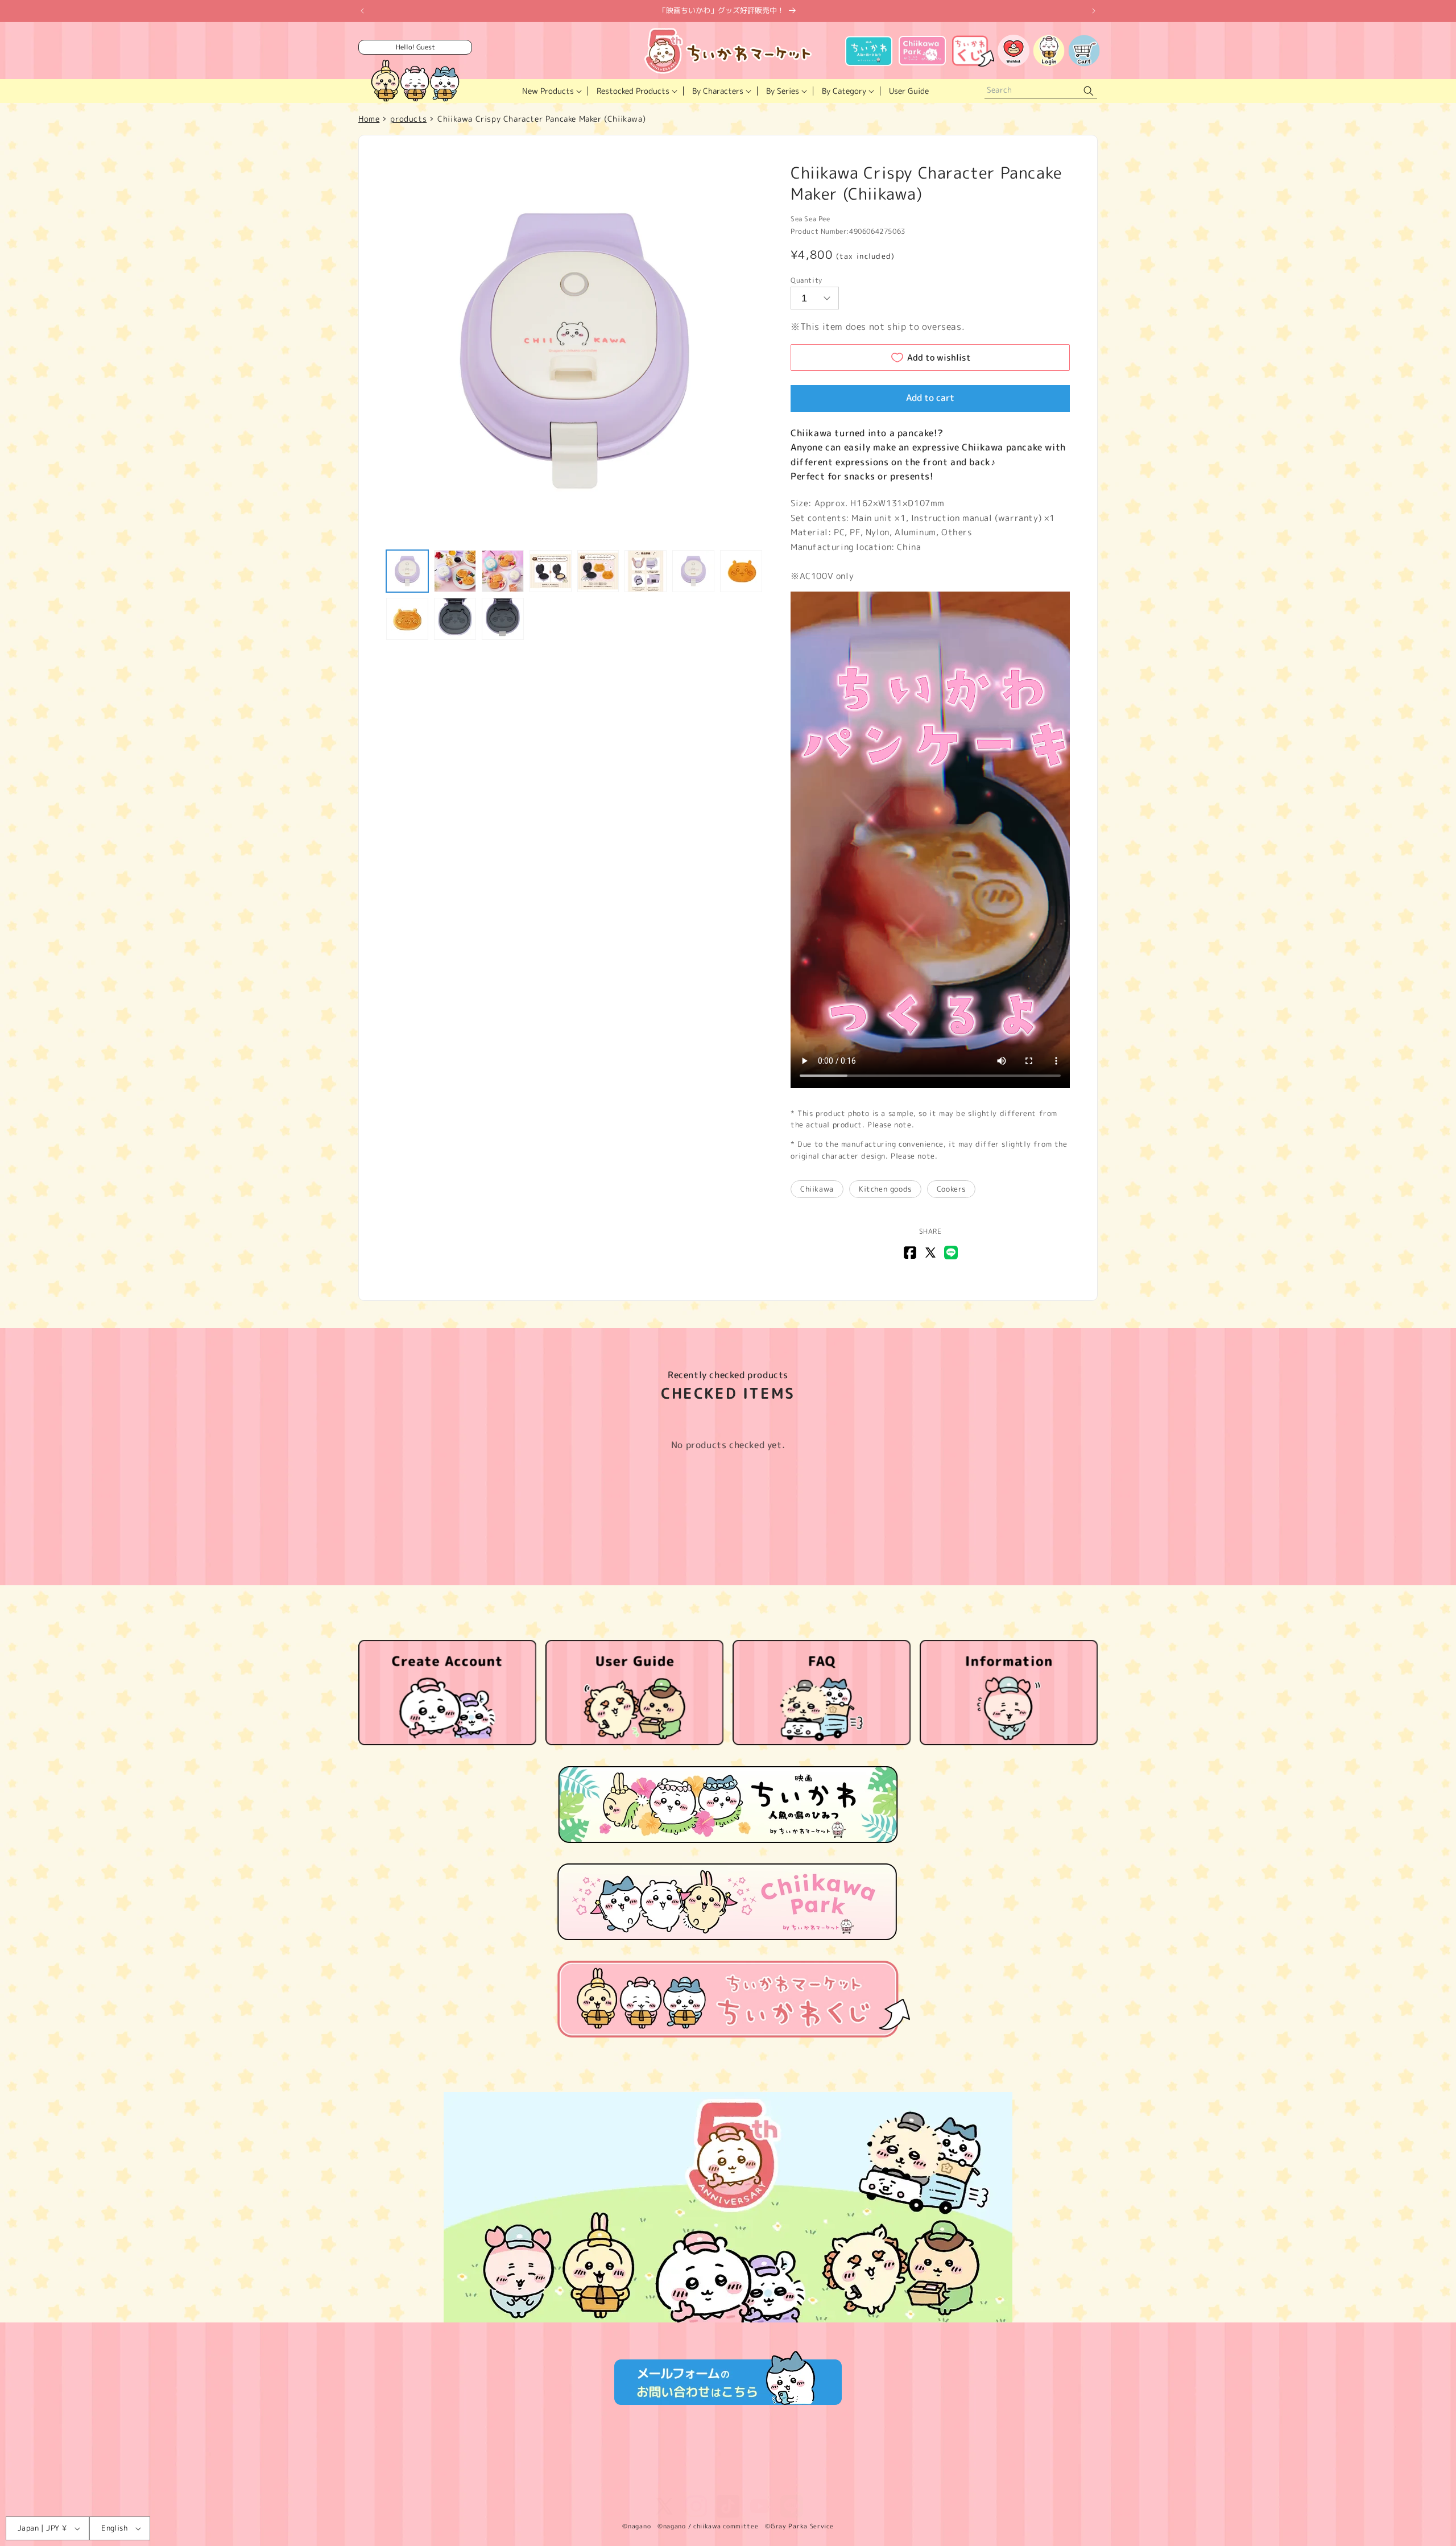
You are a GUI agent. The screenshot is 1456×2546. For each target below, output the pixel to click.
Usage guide (870, 2465)
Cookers (951, 1189)
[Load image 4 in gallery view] (551, 571)
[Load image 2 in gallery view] (455, 571)
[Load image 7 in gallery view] (693, 571)
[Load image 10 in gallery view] (455, 619)
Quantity (806, 280)
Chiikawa (817, 1189)
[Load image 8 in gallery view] (741, 571)
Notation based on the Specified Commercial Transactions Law (640, 2465)
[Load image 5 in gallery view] (598, 571)
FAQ (913, 2465)
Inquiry (946, 2465)
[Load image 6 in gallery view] (646, 571)
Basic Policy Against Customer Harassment (728, 2481)
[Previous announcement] (362, 11)
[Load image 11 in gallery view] (503, 619)
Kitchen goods (885, 1189)
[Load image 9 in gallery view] (407, 619)
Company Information (798, 2465)
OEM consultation (1003, 2465)
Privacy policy (493, 2465)
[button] (551, 91)
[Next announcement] (1094, 11)
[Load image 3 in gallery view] (503, 571)
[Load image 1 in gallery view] (407, 571)
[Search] (1089, 91)
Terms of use (432, 2465)
